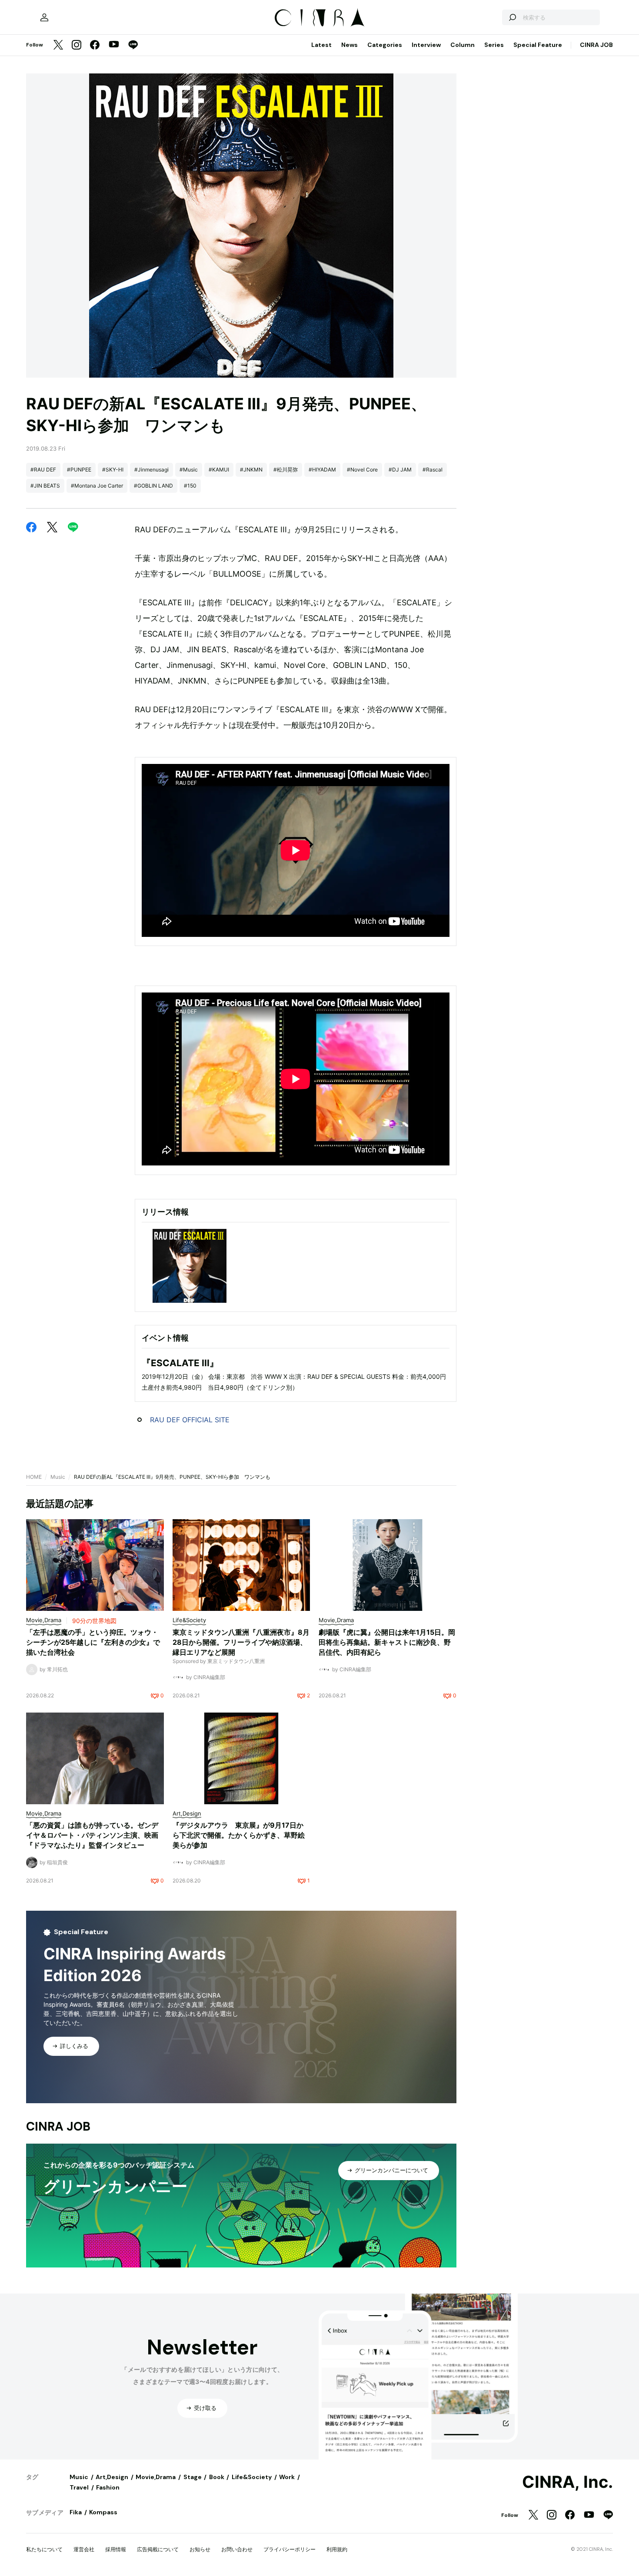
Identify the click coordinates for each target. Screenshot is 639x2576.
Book (217, 2477)
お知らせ (200, 2549)
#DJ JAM (400, 470)
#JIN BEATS (45, 486)
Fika (76, 2512)
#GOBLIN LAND (153, 486)
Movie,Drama (156, 2477)
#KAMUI (219, 470)
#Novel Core (362, 470)
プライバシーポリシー (290, 2549)
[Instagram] (77, 45)
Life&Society (252, 2477)
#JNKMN (251, 470)
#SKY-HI (113, 470)
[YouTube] (114, 45)
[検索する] (512, 17)
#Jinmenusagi (151, 470)
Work (287, 2477)
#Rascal (433, 470)
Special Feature (538, 45)
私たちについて (44, 2549)
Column (463, 45)
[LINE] (133, 45)
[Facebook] (95, 45)
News (349, 45)
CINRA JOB (596, 45)
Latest (321, 45)
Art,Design (112, 2477)
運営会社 (84, 2549)
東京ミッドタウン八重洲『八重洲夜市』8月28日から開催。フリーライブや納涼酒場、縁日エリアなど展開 (241, 1642)
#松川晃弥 (286, 470)
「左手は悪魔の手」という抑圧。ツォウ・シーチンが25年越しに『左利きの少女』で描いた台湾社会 (93, 1642)
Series (494, 45)
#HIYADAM (322, 470)
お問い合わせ (237, 2549)
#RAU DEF (43, 470)
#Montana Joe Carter (97, 486)
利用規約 (337, 2549)
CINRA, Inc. (567, 2482)
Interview (426, 45)
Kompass (103, 2512)
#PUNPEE (79, 470)
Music (58, 1477)
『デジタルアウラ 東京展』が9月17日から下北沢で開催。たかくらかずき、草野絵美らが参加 (239, 1835)
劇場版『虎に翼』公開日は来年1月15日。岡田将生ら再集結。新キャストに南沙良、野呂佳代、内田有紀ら (387, 1642)
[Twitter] (58, 45)
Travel (79, 2487)
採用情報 (116, 2549)
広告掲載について (158, 2549)
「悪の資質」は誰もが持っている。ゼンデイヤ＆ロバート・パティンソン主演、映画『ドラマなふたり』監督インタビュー (92, 1835)
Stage (193, 2477)
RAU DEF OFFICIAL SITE (190, 1420)
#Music (189, 470)
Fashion (108, 2487)
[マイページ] (44, 17)
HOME (34, 1477)
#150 (190, 486)
